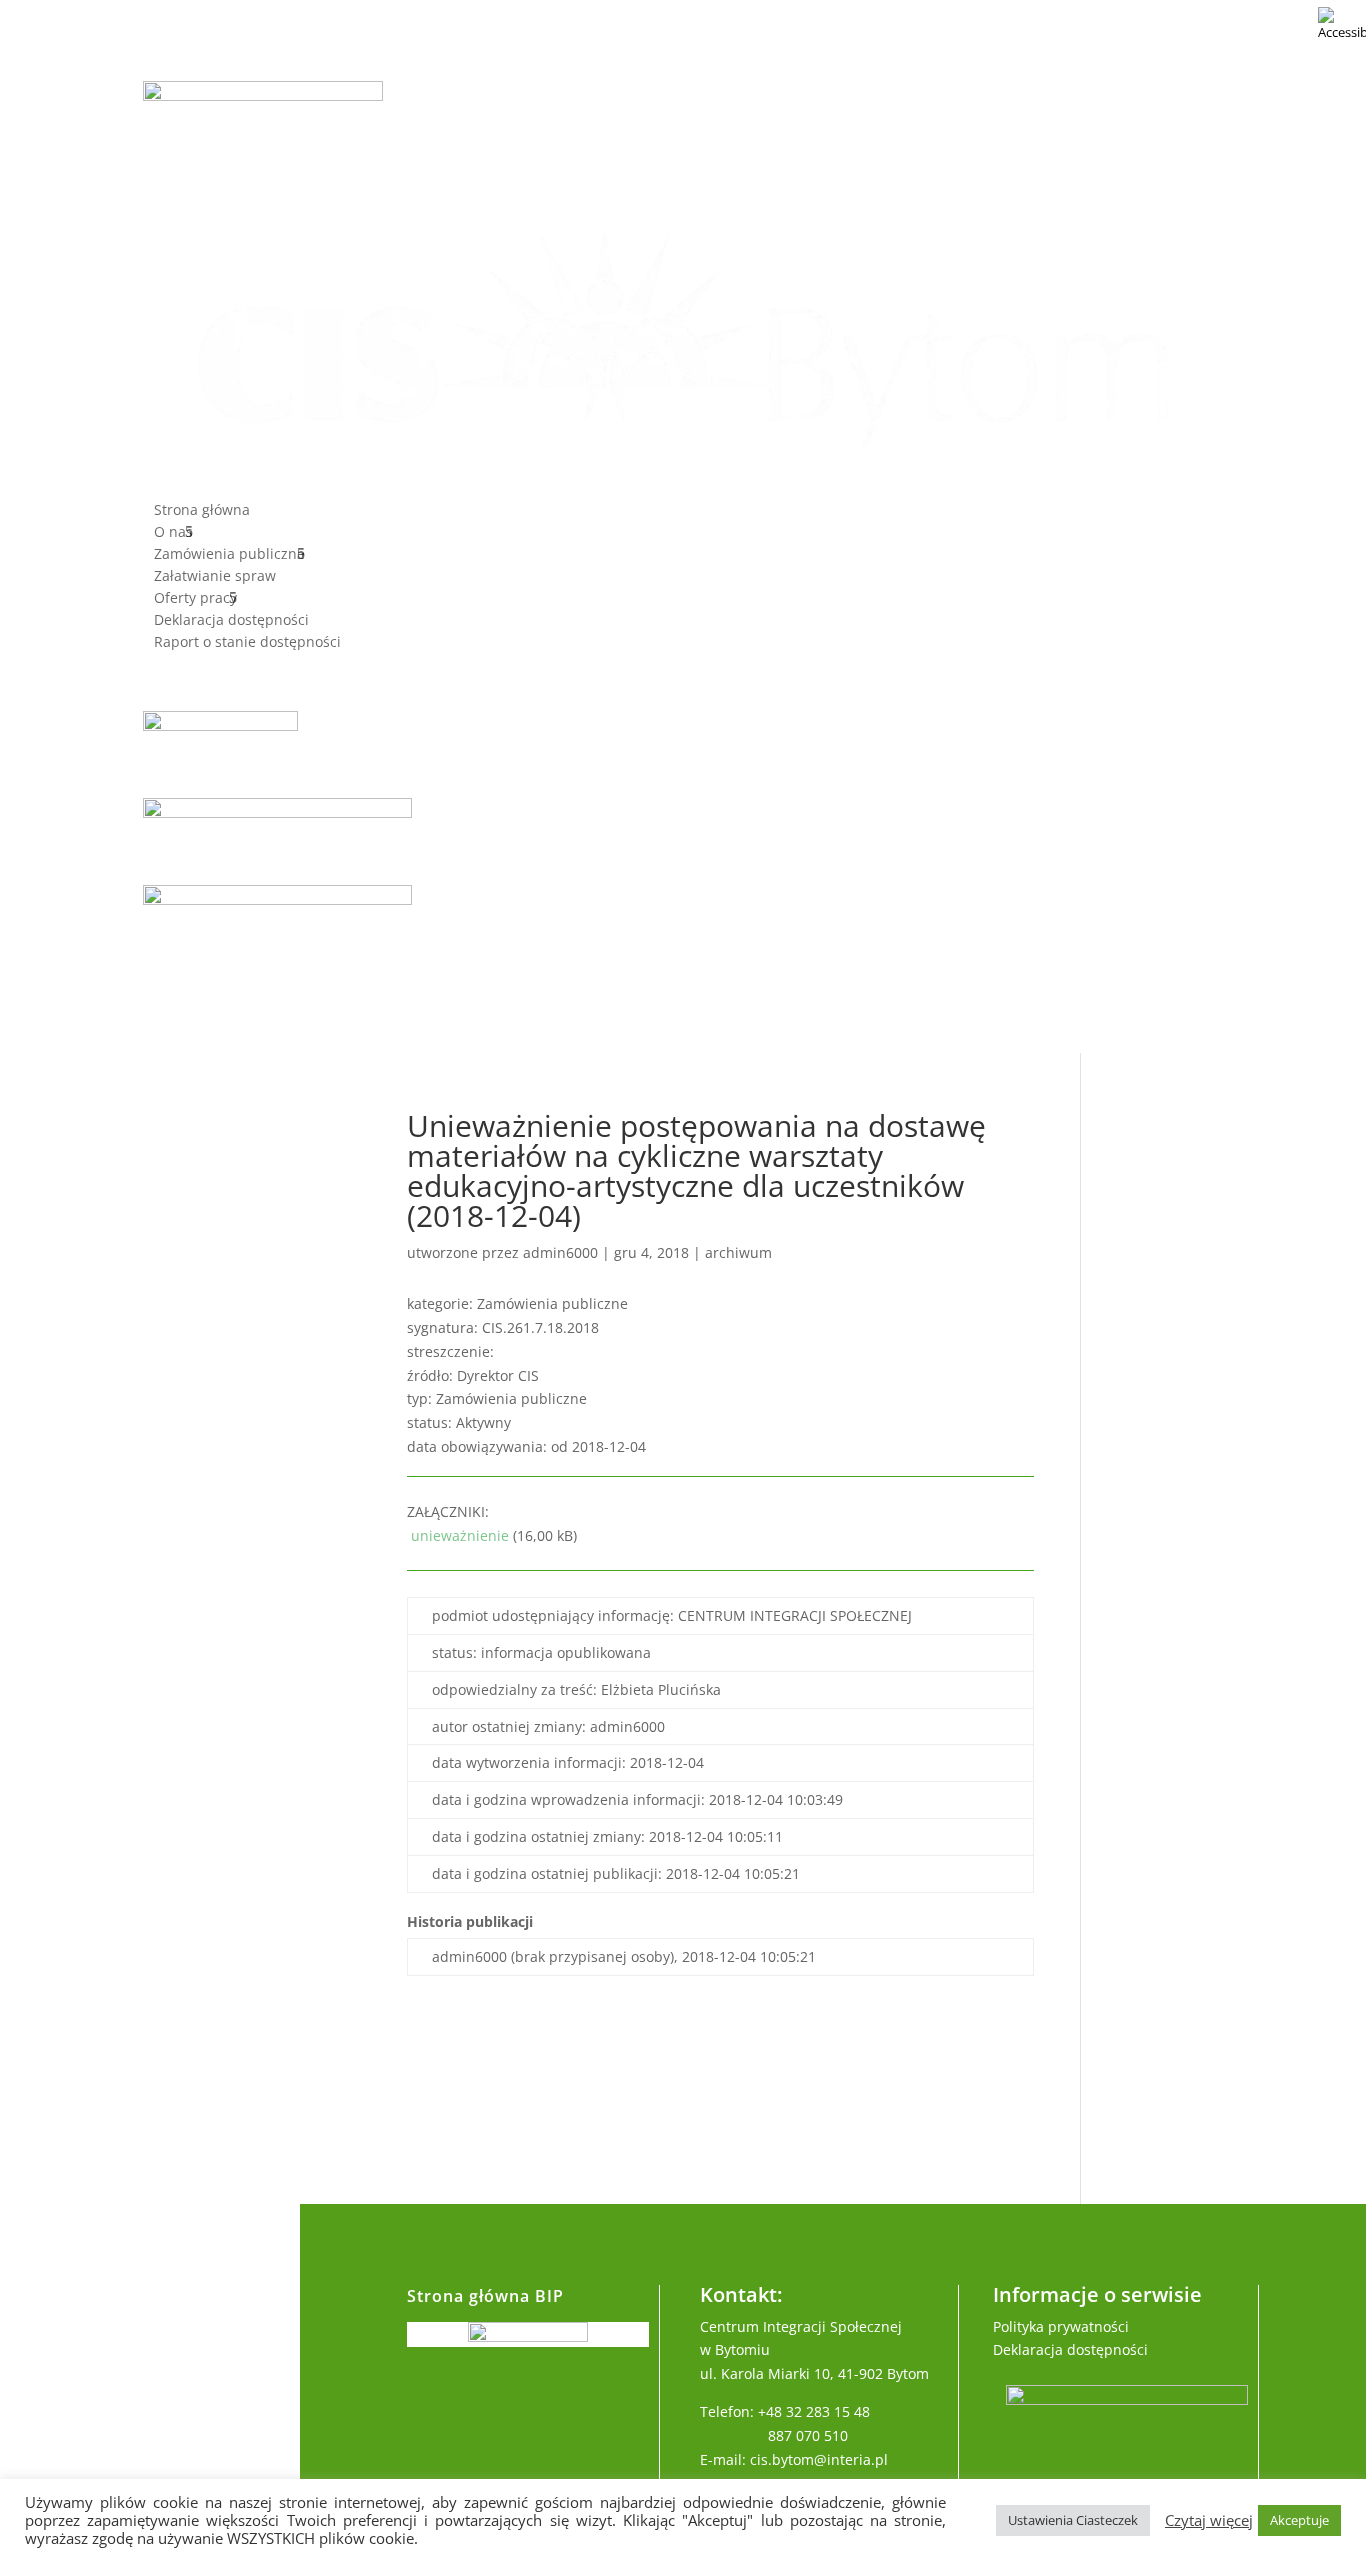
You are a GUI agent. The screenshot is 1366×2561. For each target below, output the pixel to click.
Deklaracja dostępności (231, 621)
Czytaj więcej (1209, 2520)
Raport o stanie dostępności (247, 643)
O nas (173, 533)
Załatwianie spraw (215, 577)
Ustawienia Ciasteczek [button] (1073, 2520)
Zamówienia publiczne (229, 555)
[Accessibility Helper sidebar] (1342, 24)
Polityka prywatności (1061, 2326)
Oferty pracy (195, 599)
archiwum (738, 1252)
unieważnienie (458, 1535)
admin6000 (560, 1252)
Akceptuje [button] (1299, 2520)
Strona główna (202, 511)
